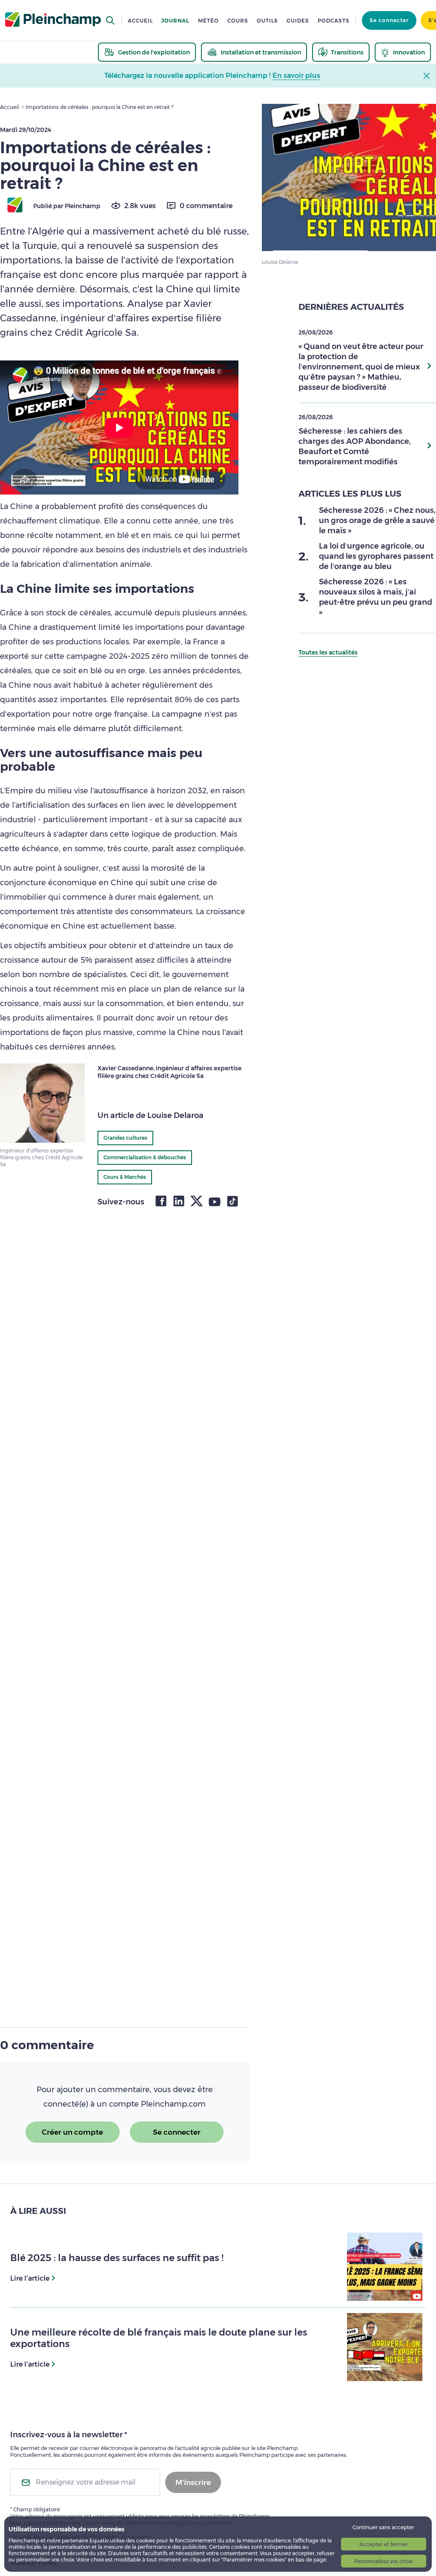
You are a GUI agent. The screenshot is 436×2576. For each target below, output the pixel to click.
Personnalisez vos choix (383, 2561)
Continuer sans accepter (383, 2527)
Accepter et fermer (384, 2544)
